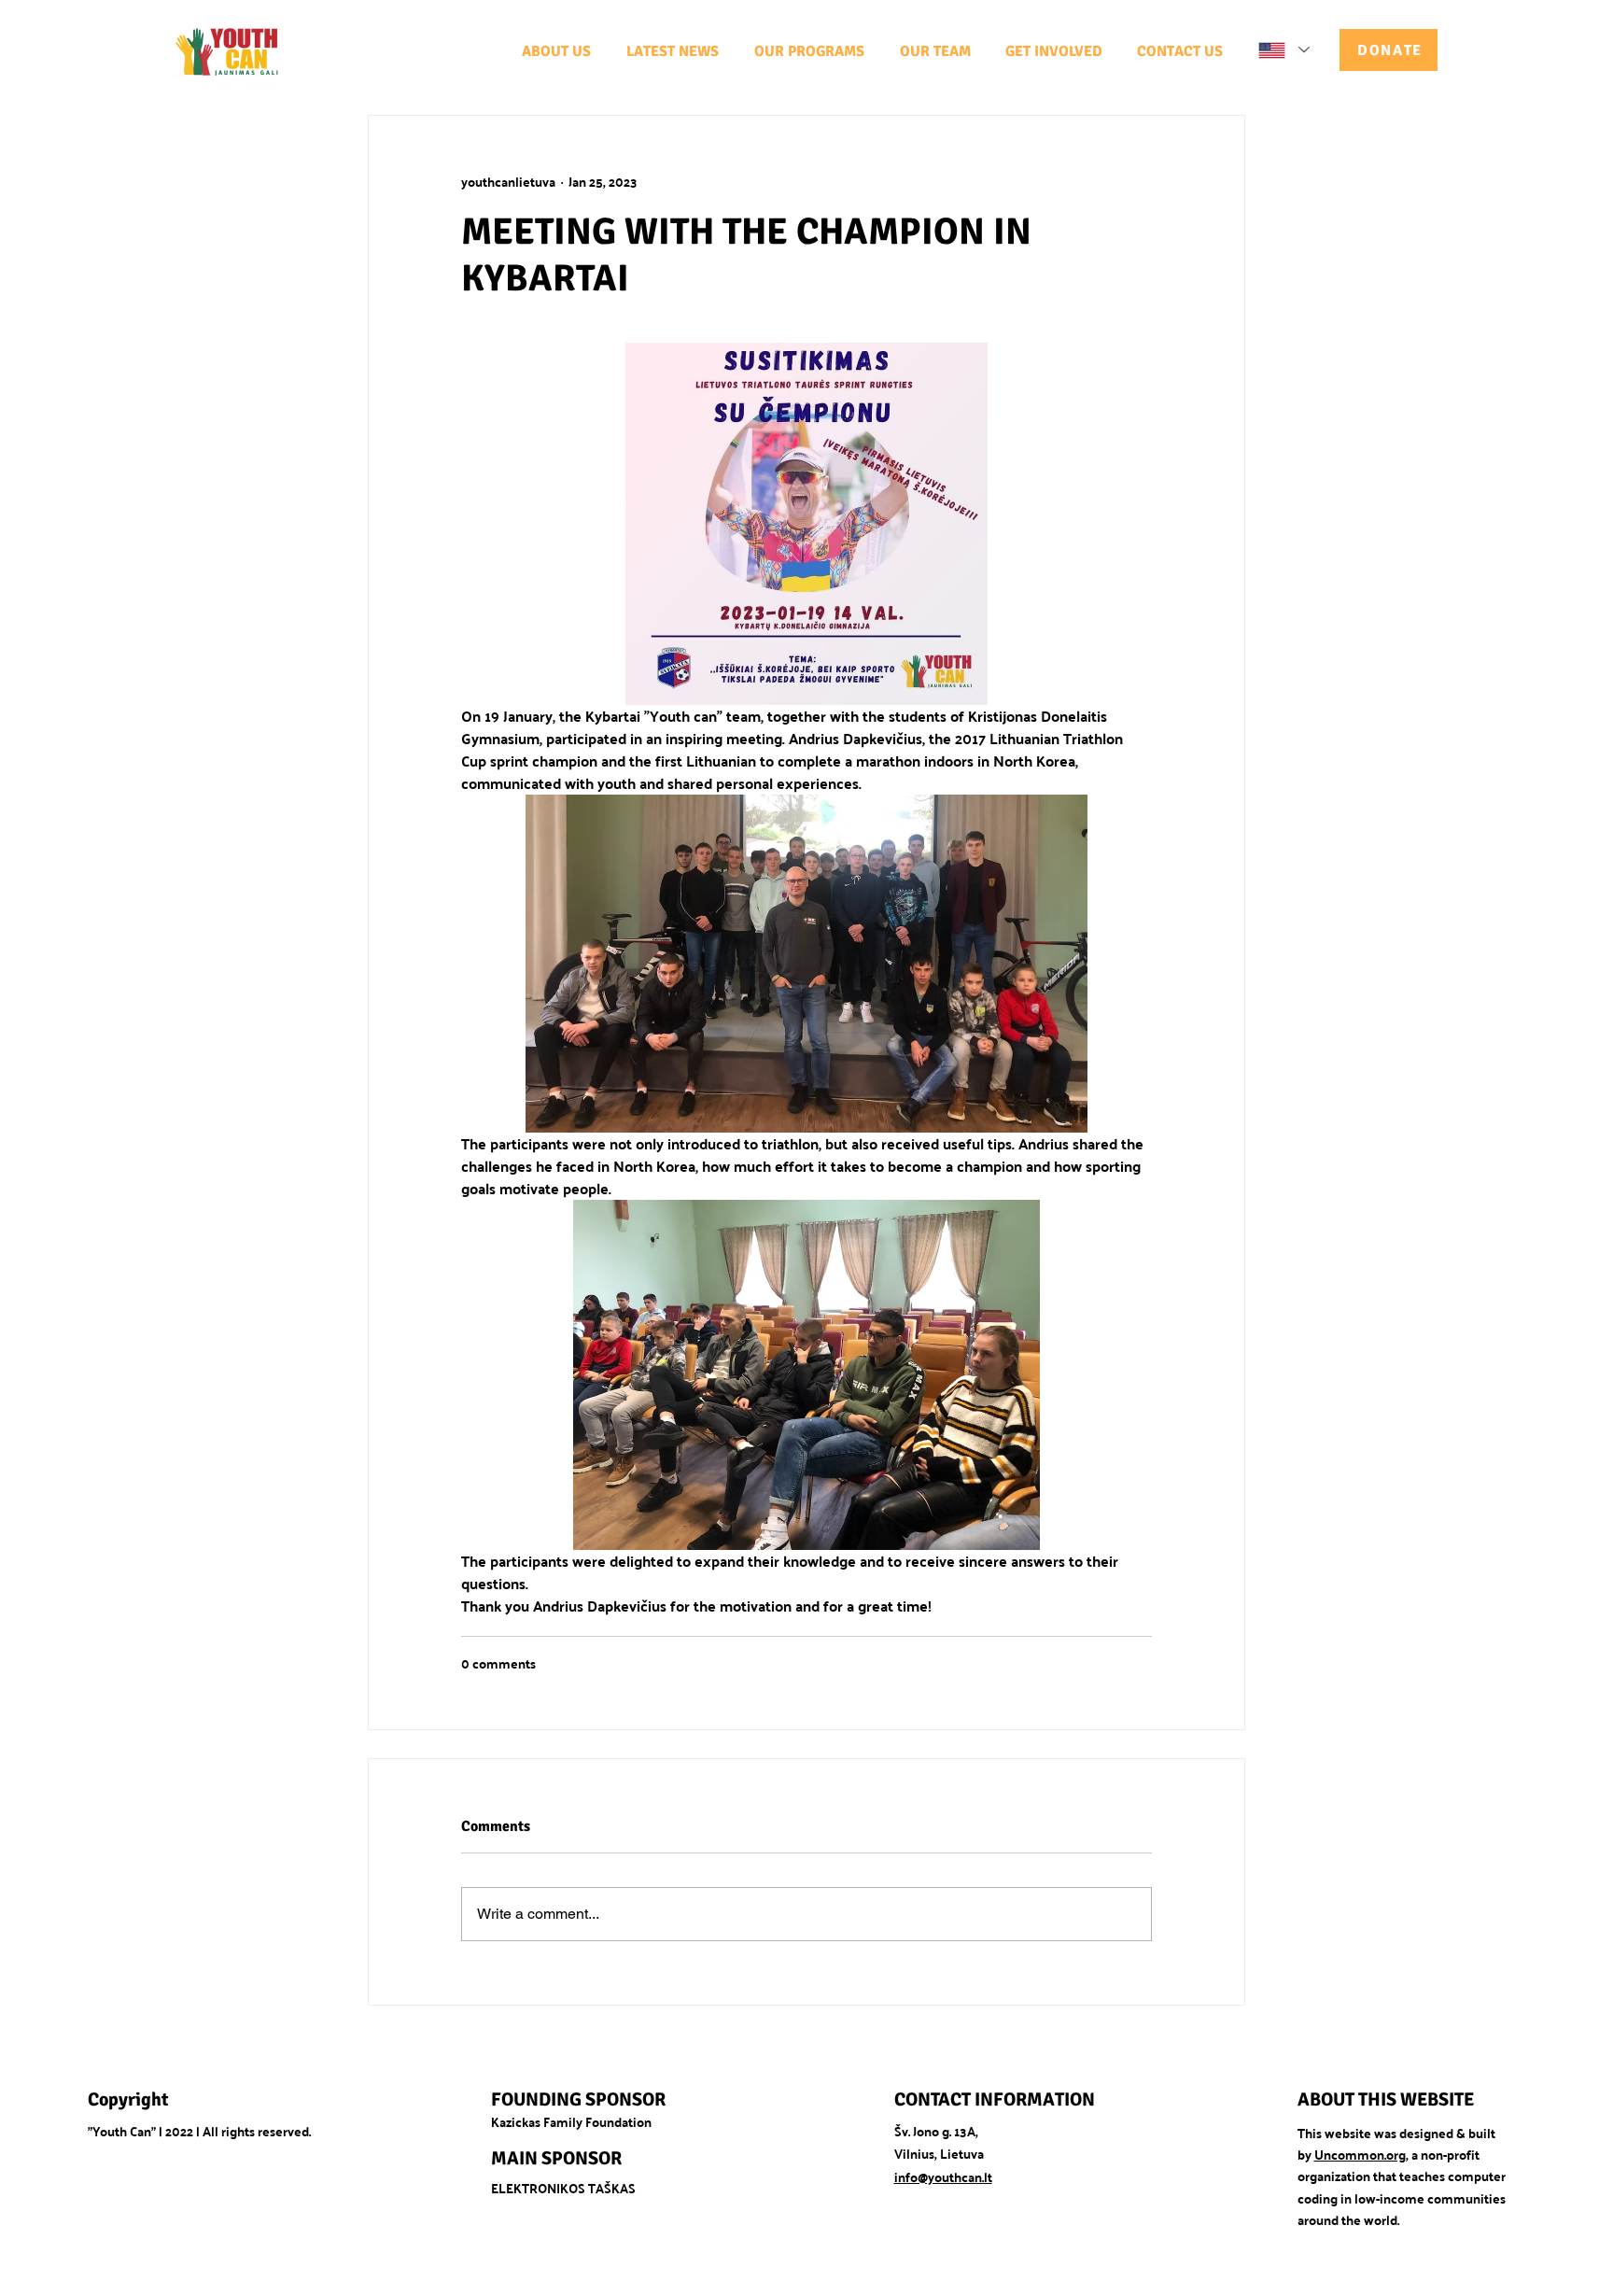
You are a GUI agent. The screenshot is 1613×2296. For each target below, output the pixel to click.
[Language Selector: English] (1283, 50)
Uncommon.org (1360, 2154)
